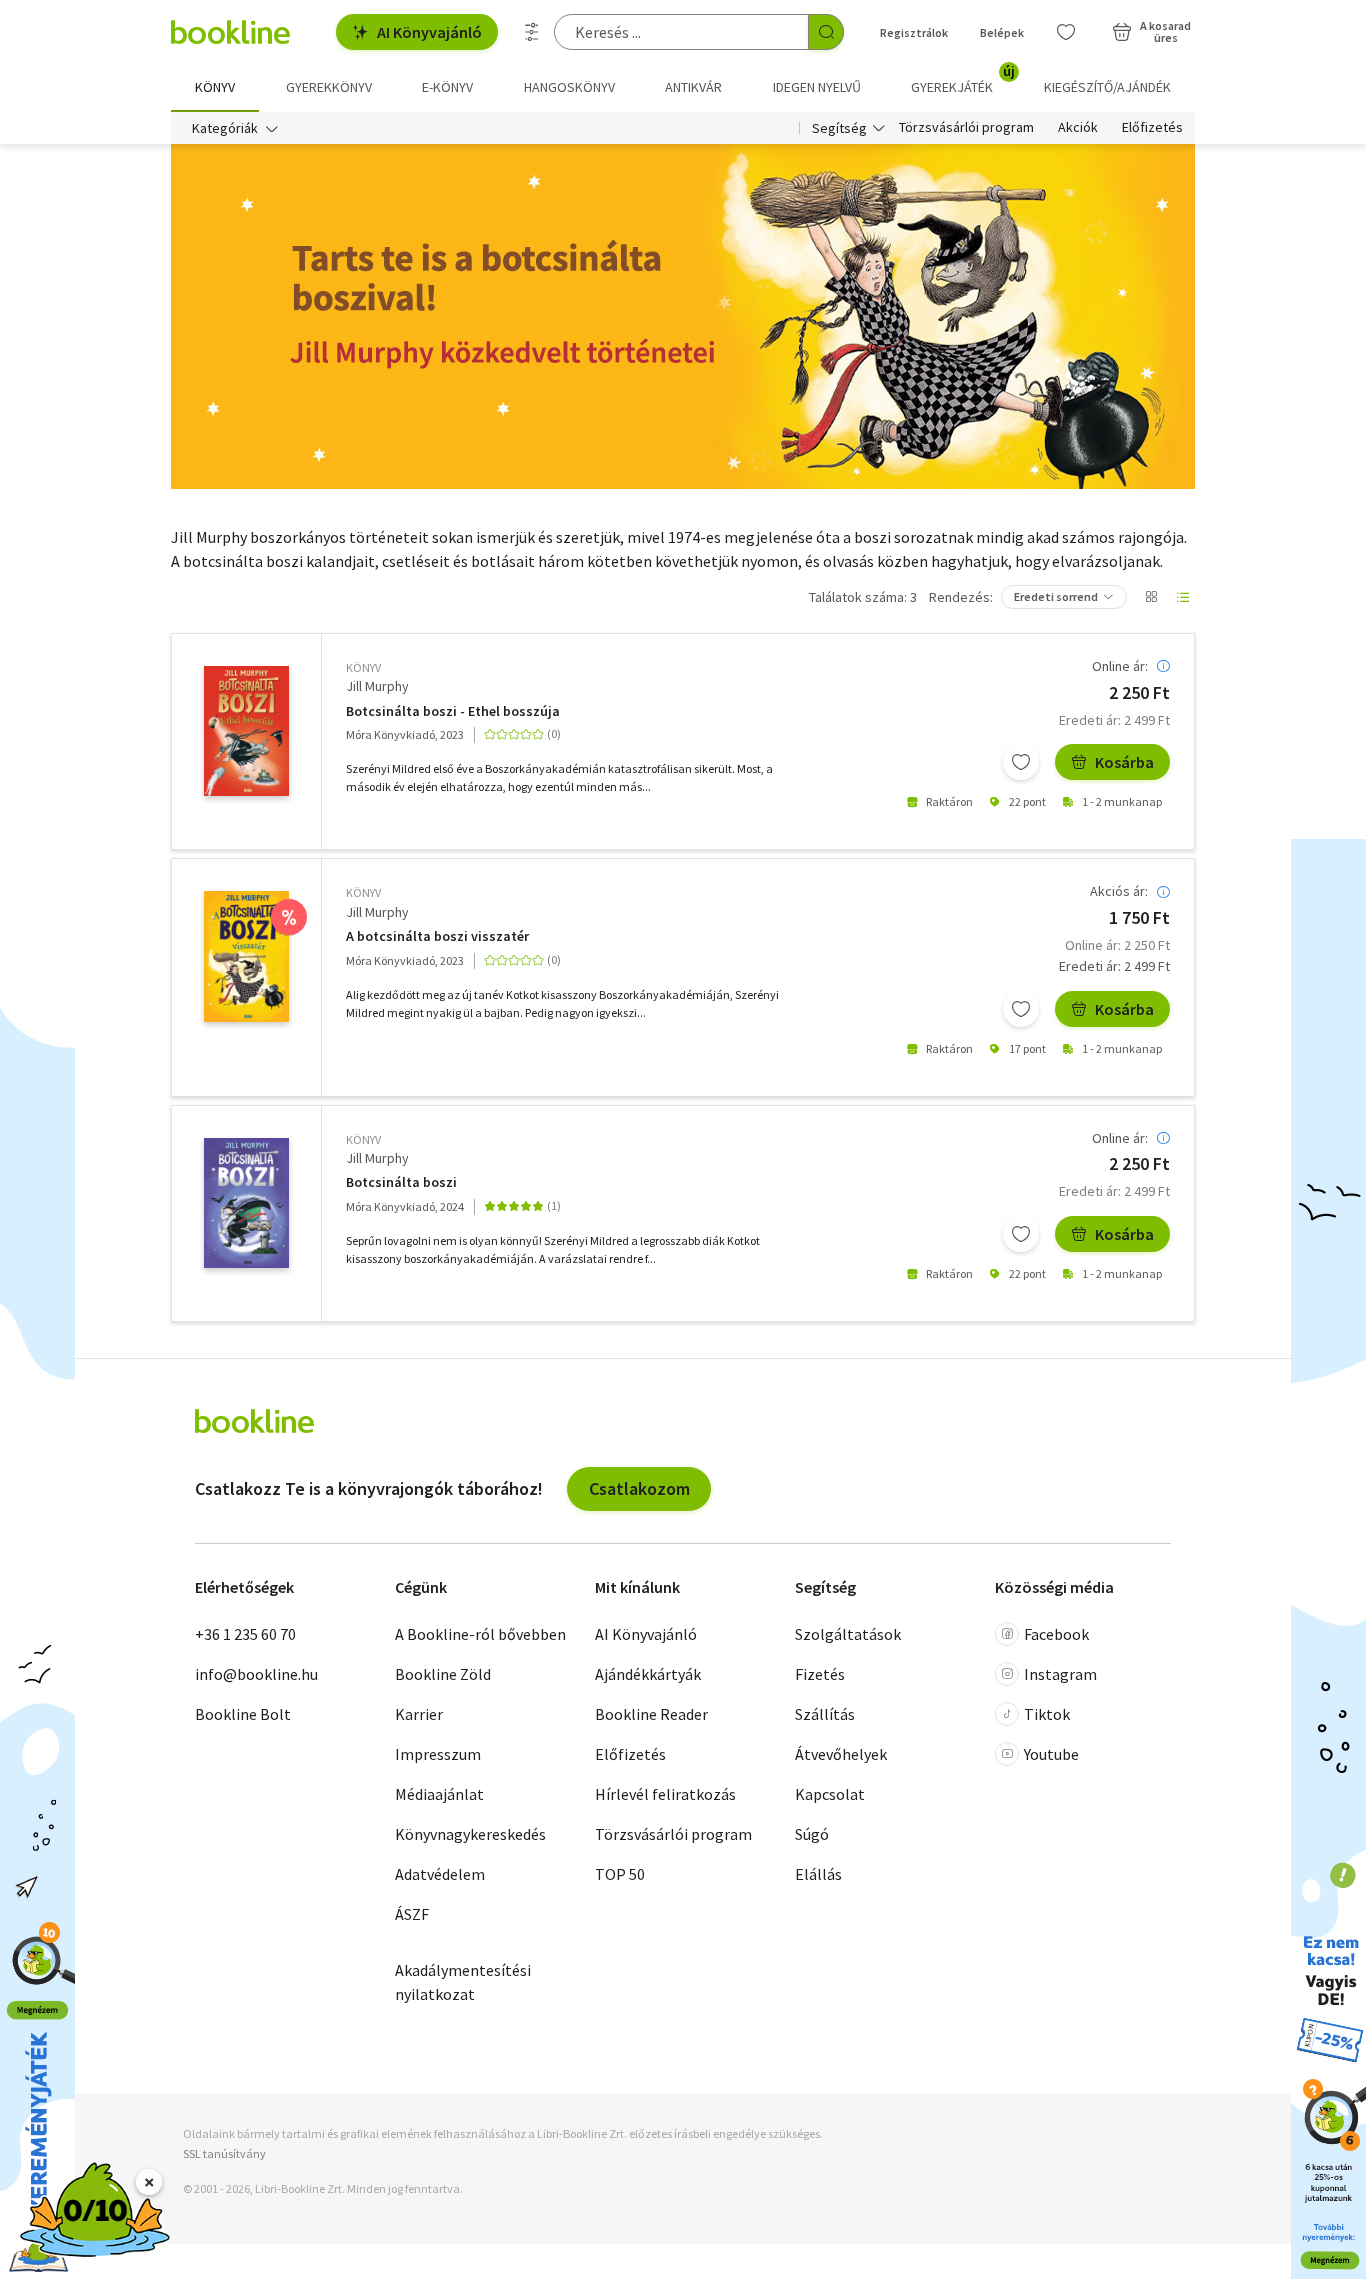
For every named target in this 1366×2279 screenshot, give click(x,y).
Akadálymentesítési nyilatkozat (463, 1982)
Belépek (1002, 32)
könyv (363, 667)
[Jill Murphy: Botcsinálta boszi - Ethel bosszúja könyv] (246, 731)
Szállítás (825, 1714)
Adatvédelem (440, 1874)
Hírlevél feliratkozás (665, 1794)
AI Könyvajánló (429, 32)
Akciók (1078, 128)
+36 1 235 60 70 (245, 1634)
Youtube (1051, 1754)
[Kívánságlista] (1066, 32)
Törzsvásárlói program (966, 128)
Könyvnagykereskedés (470, 1834)
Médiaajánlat (439, 1794)
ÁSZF (412, 1914)
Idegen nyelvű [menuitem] (817, 87)
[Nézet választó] (1151, 597)
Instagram (1060, 1674)
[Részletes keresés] (532, 32)
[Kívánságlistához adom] (1021, 762)
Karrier (419, 1714)
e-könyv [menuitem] (447, 87)
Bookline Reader (651, 1714)
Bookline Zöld (443, 1674)
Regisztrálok (914, 32)
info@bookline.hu (256, 1674)
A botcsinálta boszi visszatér (437, 936)
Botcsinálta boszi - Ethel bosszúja (453, 711)
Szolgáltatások (848, 1634)
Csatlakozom (639, 1488)
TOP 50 (620, 1874)
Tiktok (1047, 1714)
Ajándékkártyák (648, 1674)
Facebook (1056, 1634)
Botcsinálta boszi (401, 1182)
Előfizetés (1152, 128)
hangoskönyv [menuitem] (569, 87)
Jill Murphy (377, 686)
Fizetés (820, 1674)
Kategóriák (225, 128)
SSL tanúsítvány (224, 2153)
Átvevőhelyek (841, 1754)
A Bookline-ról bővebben (480, 1634)
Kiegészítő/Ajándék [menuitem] (1107, 87)
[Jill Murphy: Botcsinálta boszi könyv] (246, 1203)
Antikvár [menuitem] (693, 87)
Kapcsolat (830, 1794)
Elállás (818, 1874)
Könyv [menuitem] (215, 87)
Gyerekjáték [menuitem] (963, 80)
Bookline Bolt (243, 1714)
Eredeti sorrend (1056, 596)
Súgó (812, 1834)
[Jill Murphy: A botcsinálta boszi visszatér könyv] (246, 956)
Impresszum (438, 1754)
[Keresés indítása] (826, 32)
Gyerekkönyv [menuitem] (329, 87)
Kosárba (1124, 762)
